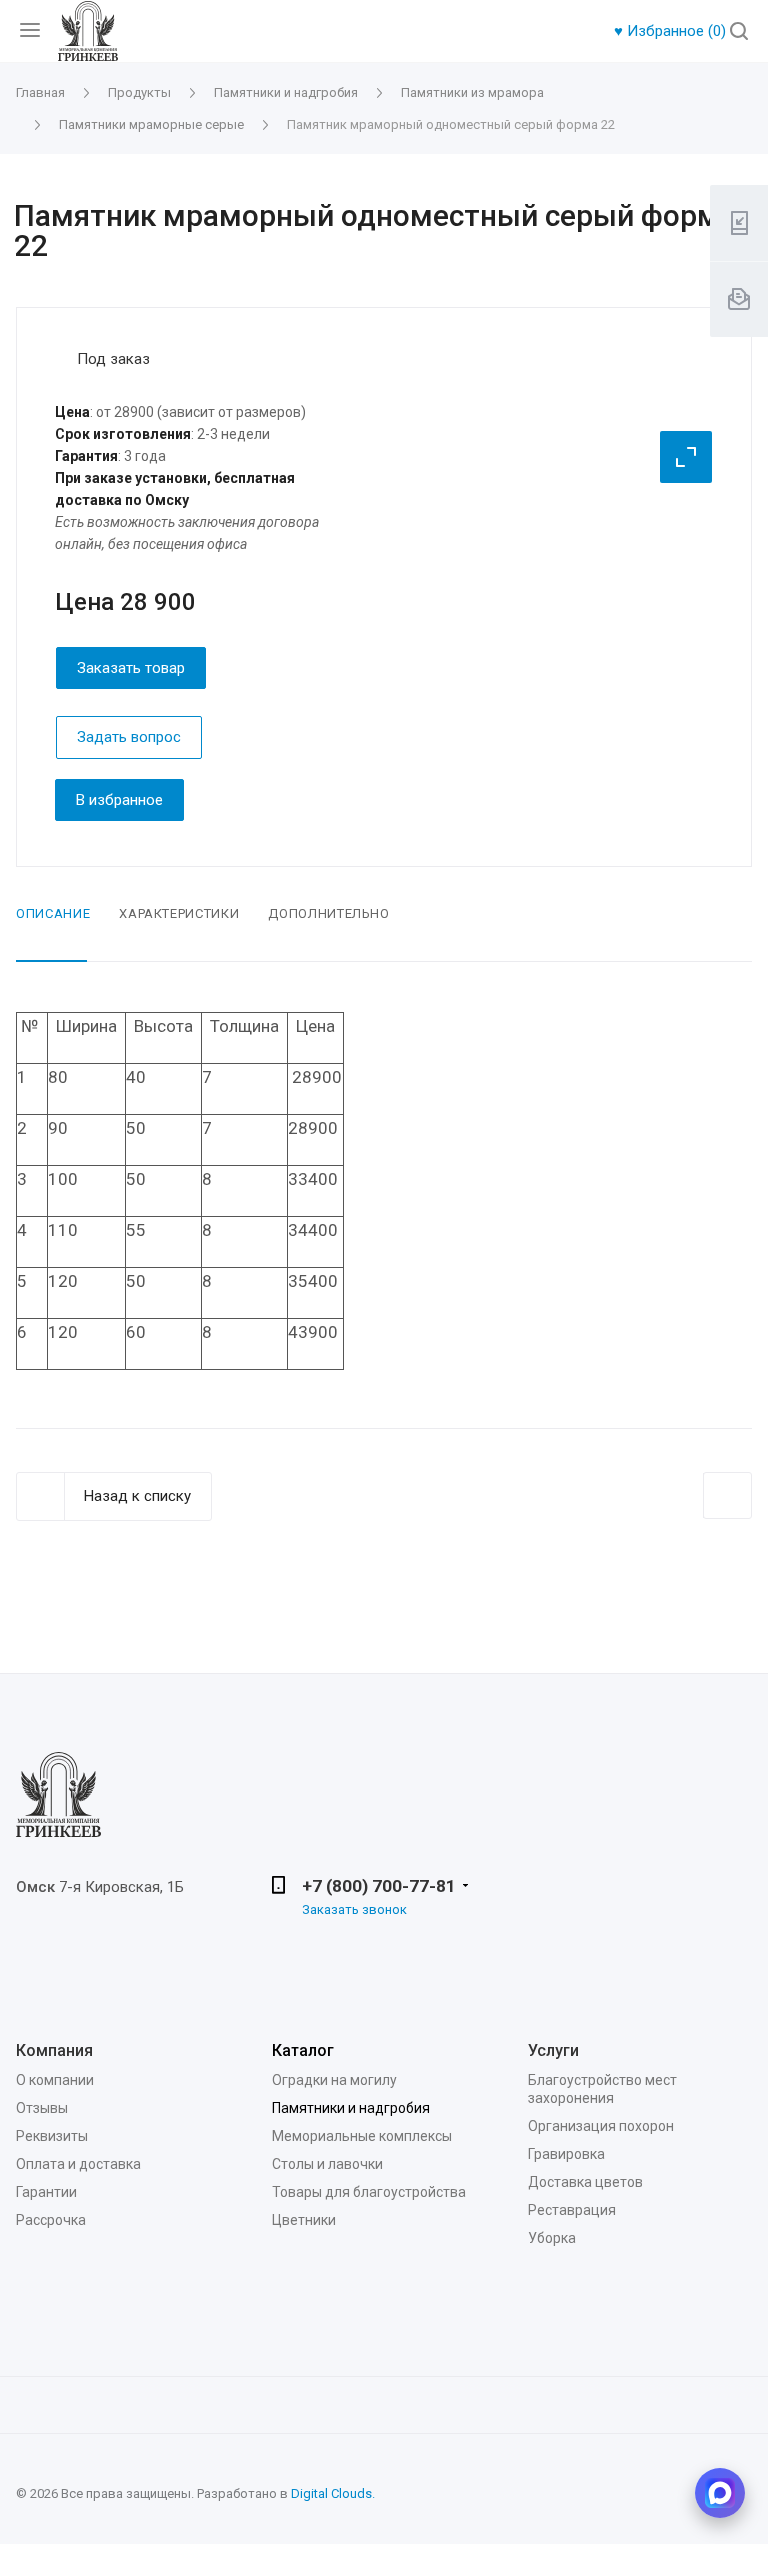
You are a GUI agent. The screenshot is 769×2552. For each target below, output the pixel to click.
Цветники (304, 2220)
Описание (53, 913)
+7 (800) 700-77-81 (379, 1886)
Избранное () (672, 31)
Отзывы (42, 2108)
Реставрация (572, 2210)
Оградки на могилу (334, 2080)
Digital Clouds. (333, 2493)
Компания (54, 2050)
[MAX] (720, 2493)
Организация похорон (601, 2126)
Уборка (552, 2238)
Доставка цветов (585, 2182)
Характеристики (179, 913)
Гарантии (46, 2192)
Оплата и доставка (78, 2164)
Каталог (303, 2050)
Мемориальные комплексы (362, 2136)
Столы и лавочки (327, 2164)
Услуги (553, 2050)
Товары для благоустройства (369, 2192)
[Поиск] (739, 32)
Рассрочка (51, 2220)
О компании (55, 2080)
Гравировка (566, 2154)
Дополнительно (328, 913)
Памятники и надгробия (351, 2108)
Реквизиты (52, 2136)
